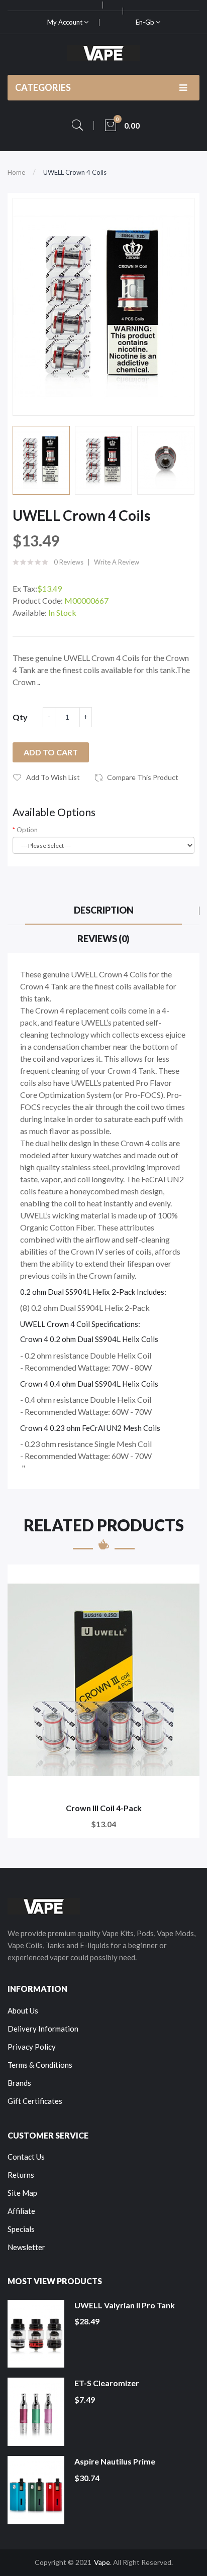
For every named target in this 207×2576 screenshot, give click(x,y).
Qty (20, 717)
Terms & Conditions (40, 2065)
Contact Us (26, 2157)
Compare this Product (143, 777)
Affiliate (21, 2211)
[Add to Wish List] (185, 1579)
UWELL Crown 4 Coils (75, 172)
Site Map (22, 2193)
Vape (102, 2562)
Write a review (117, 562)
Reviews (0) (103, 939)
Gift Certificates (35, 2101)
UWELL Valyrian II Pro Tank (125, 2305)
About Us (23, 2010)
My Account (66, 22)
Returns (21, 2175)
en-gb (146, 22)
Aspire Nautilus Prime (115, 2461)
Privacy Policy (32, 2047)
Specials (21, 2229)
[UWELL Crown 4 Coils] (41, 460)
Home (16, 172)
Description (104, 910)
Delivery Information (43, 2029)
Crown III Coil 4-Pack (104, 1808)
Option (27, 830)
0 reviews (69, 562)
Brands (19, 2083)
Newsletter (26, 2247)
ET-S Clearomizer (107, 2383)
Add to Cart (51, 752)
